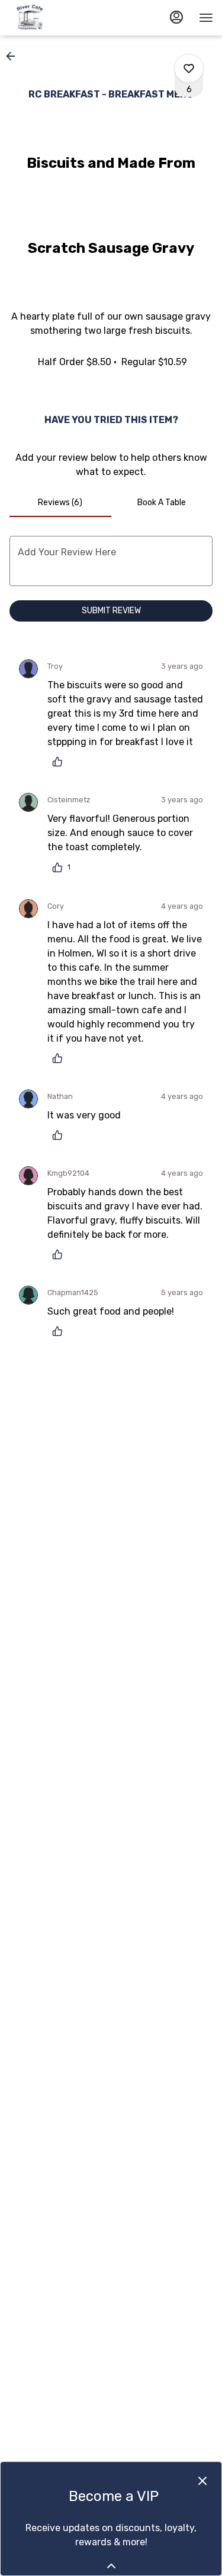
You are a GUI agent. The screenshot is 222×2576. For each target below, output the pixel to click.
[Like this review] (60, 762)
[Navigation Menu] (206, 18)
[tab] (60, 503)
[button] (14, 56)
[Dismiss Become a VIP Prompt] (202, 2481)
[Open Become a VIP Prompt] (111, 2566)
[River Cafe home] (62, 18)
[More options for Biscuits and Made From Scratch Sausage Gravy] (189, 69)
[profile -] (176, 17)
